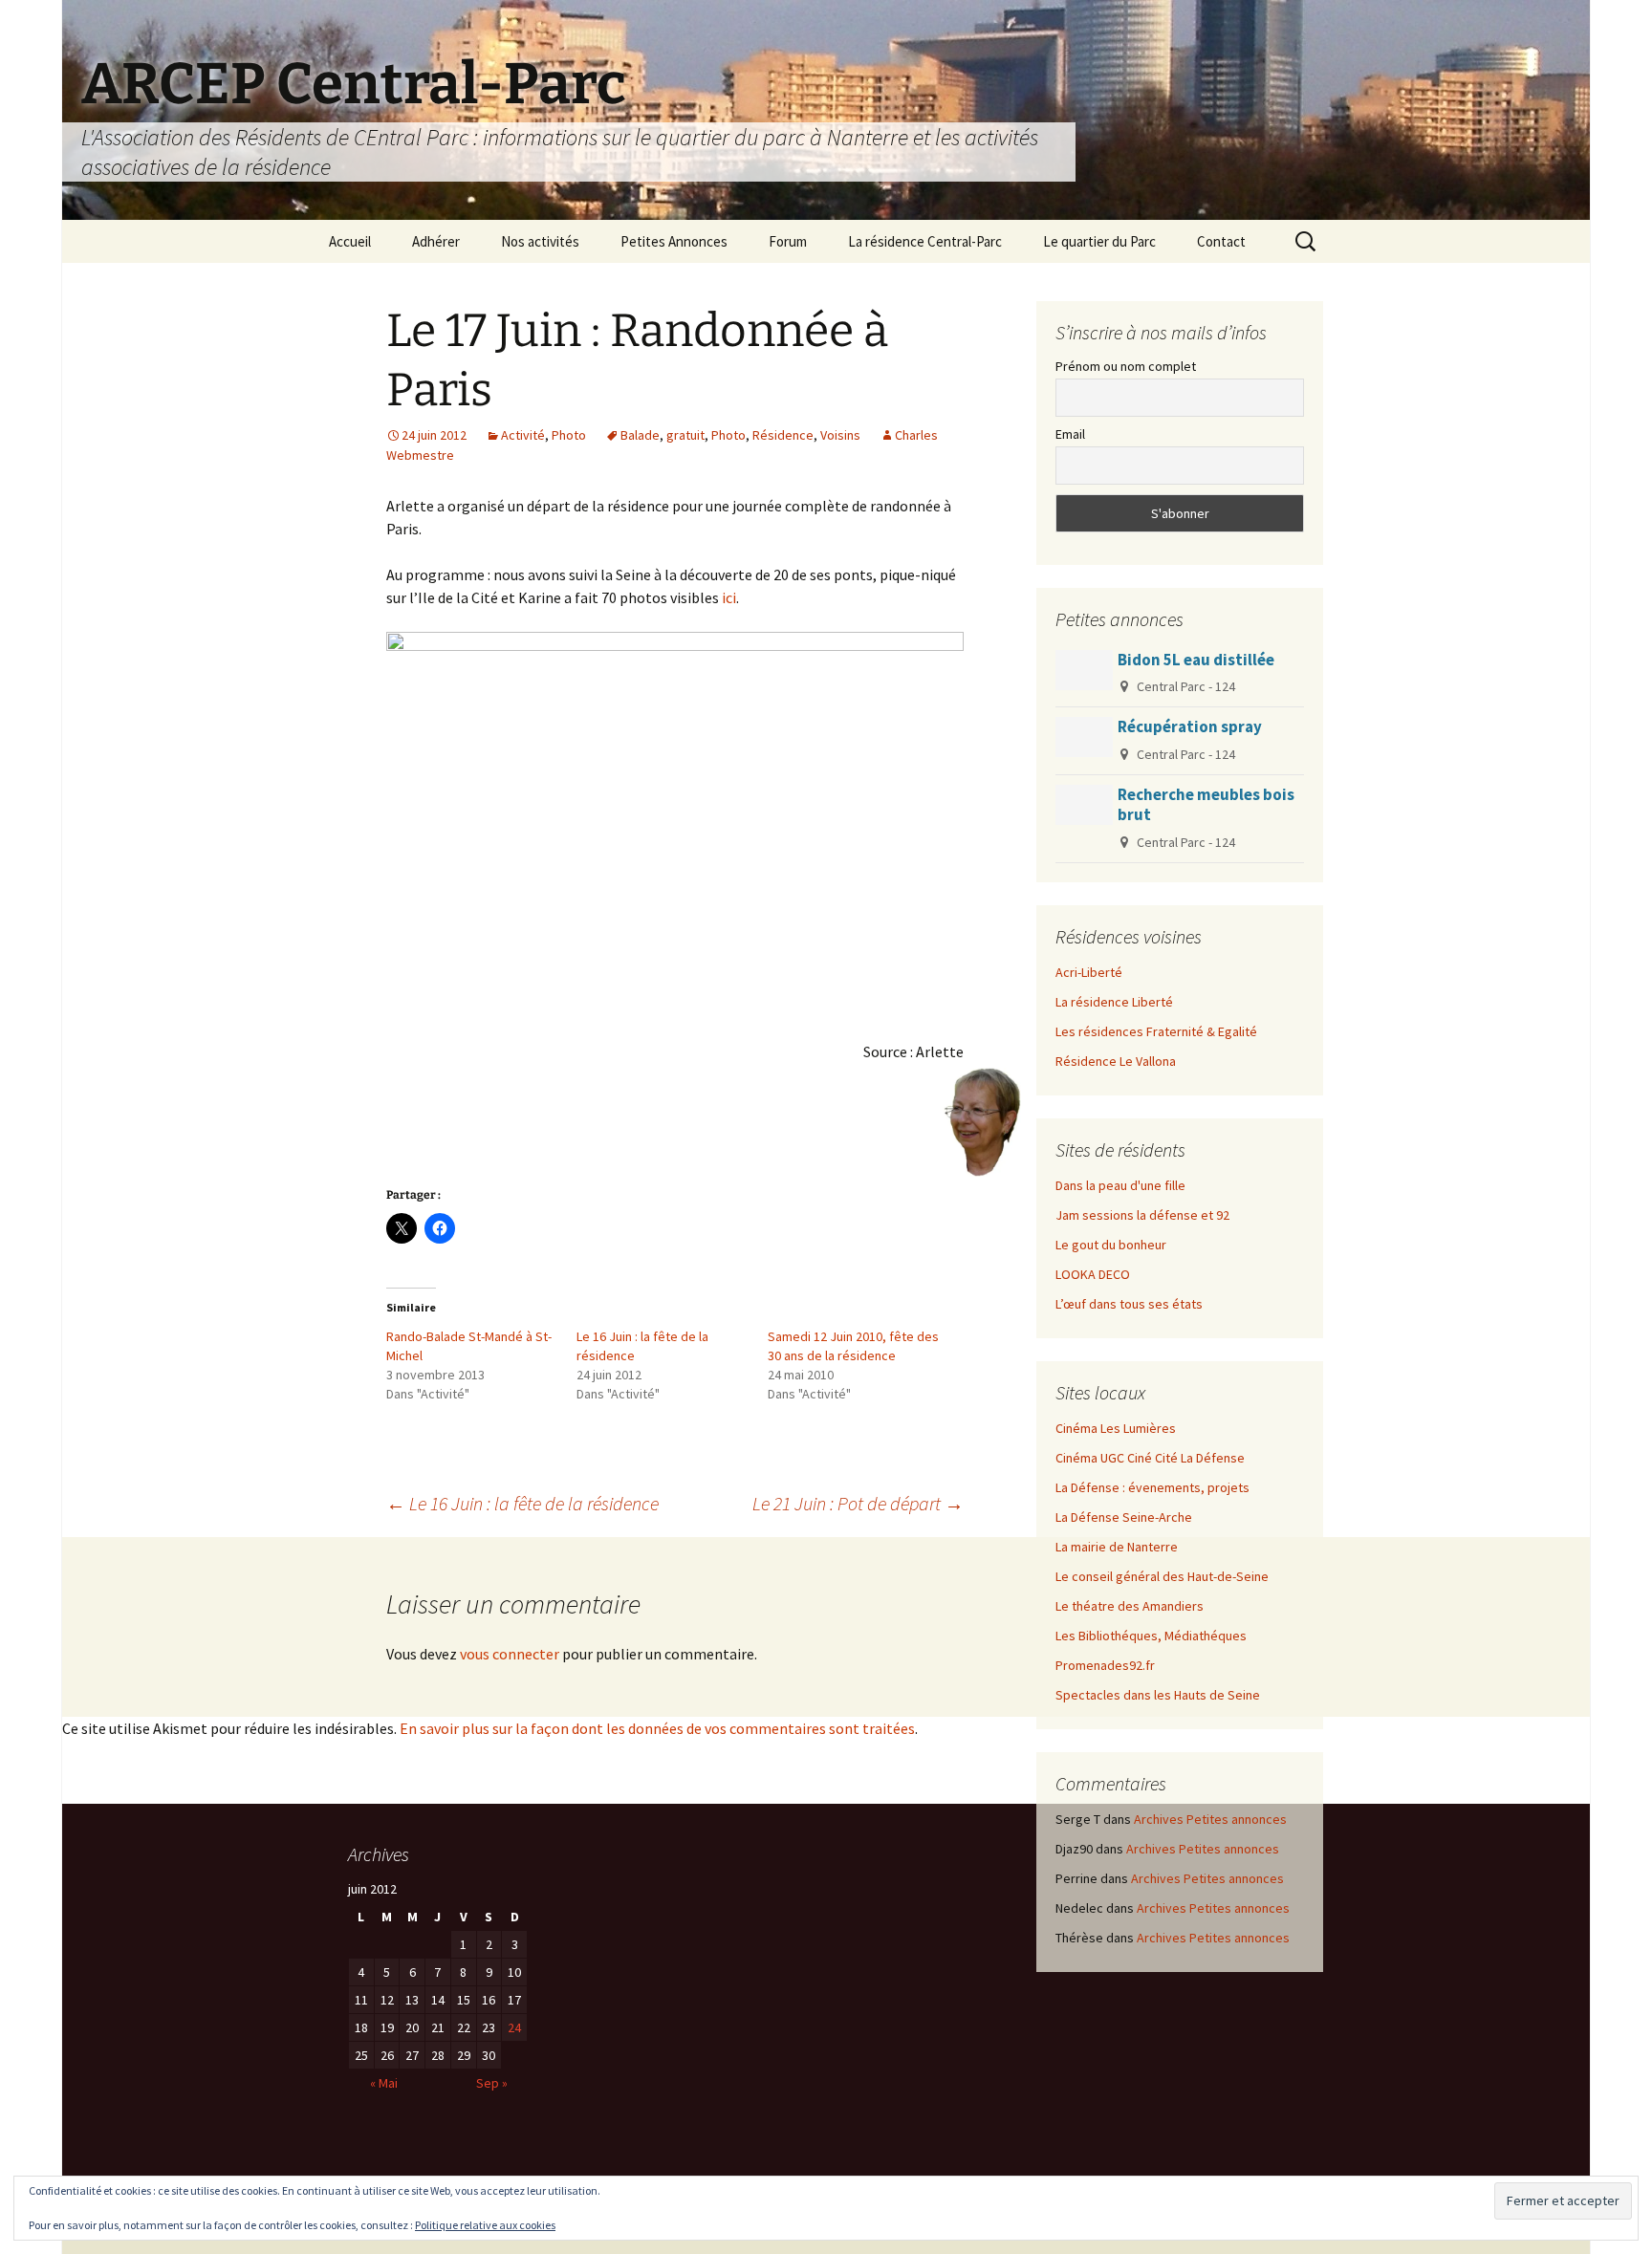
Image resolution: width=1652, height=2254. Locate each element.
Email (1070, 434)
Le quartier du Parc (1099, 241)
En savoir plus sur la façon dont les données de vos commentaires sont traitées (657, 1728)
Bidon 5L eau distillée (1196, 660)
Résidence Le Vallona (1116, 1061)
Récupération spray (1190, 726)
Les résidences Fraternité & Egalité (1156, 1031)
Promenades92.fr (1105, 1665)
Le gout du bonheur (1111, 1245)
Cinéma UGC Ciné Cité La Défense (1150, 1458)
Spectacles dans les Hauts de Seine (1158, 1695)
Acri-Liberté (1089, 972)
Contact (1221, 241)
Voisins (840, 435)
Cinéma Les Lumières (1116, 1428)
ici (729, 597)
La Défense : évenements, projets (1152, 1487)
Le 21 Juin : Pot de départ (858, 1503)
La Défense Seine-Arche (1124, 1517)
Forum (788, 241)
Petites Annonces (674, 241)
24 (514, 2027)
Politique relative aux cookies (485, 2225)
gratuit (685, 435)
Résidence (783, 435)
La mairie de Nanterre (1117, 1547)
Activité (523, 435)
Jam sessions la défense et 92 (1142, 1215)
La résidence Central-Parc (925, 241)
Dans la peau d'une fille (1120, 1185)
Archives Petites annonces (1210, 1819)
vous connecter (510, 1654)
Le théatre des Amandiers (1130, 1606)
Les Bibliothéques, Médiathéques (1151, 1636)
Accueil (350, 241)
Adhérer (436, 241)
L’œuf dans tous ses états (1129, 1304)
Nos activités (540, 241)
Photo (569, 435)
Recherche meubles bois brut (1206, 804)
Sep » (492, 2083)
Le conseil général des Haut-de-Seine (1162, 1576)
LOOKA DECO (1093, 1274)
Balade (640, 435)
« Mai (384, 2083)
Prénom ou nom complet (1126, 366)
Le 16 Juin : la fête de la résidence (522, 1503)
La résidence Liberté (1114, 1002)
